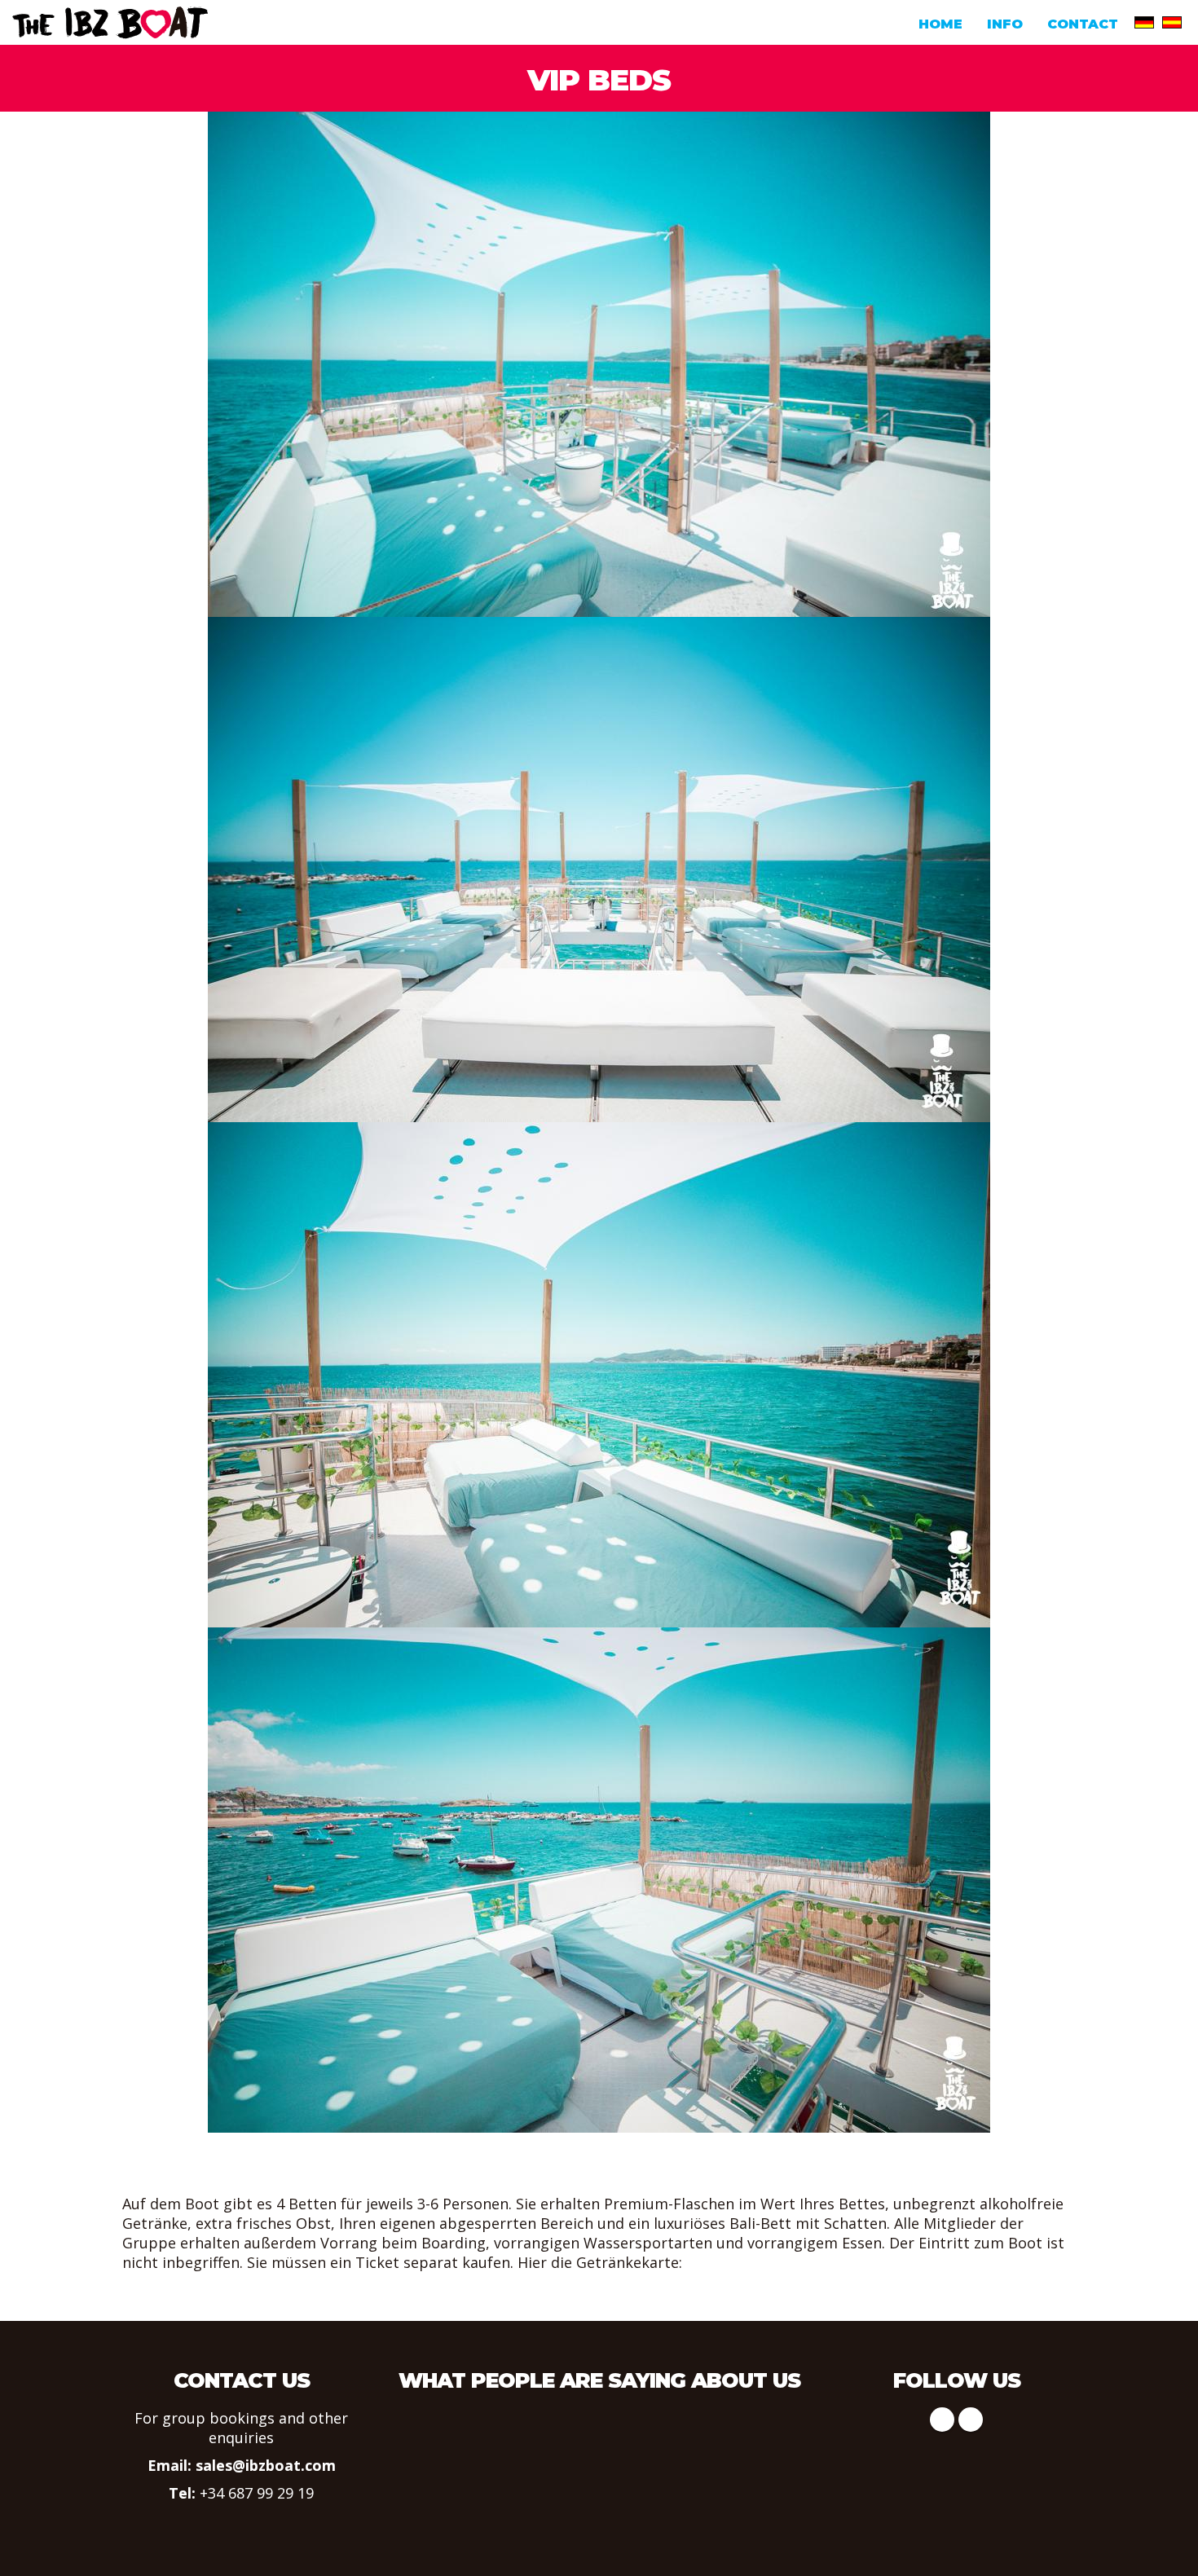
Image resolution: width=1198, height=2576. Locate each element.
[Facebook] (942, 2420)
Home (940, 24)
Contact (1083, 24)
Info (1005, 24)
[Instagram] (971, 2420)
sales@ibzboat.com (266, 2465)
